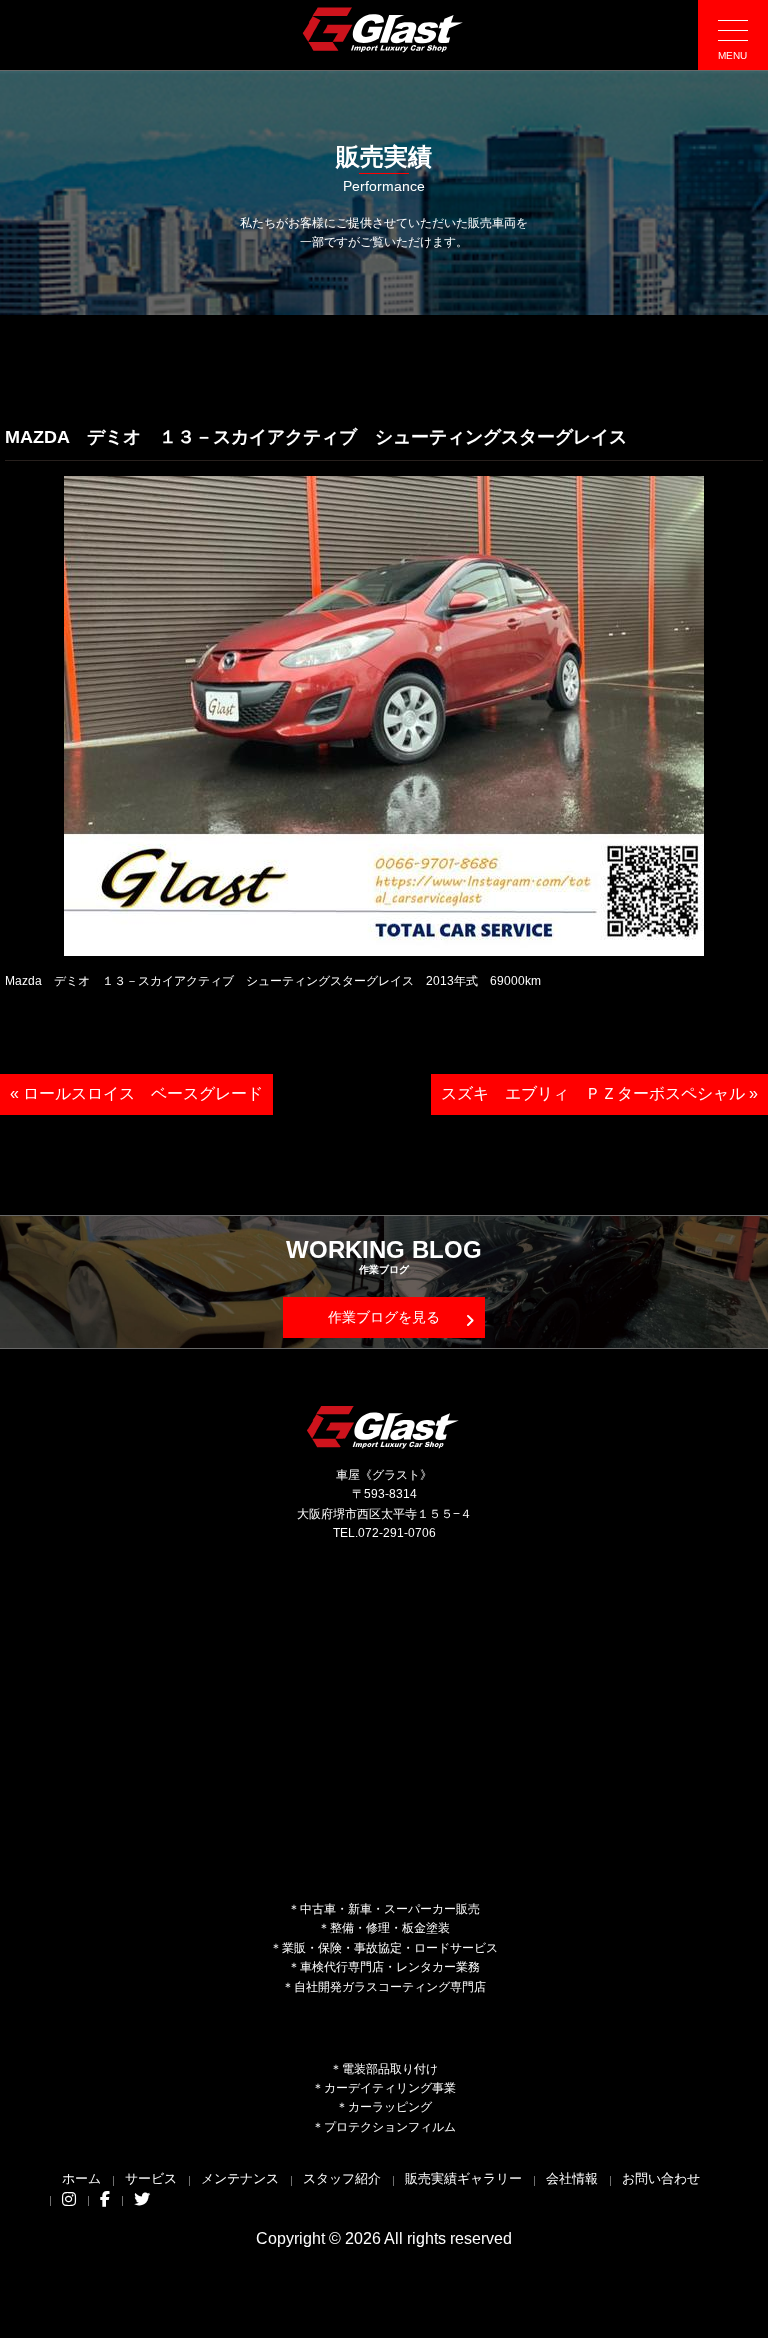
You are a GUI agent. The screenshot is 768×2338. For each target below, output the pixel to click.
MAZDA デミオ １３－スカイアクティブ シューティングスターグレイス (316, 437)
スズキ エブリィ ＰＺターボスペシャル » (599, 1093)
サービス (151, 2178)
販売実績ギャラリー (463, 2178)
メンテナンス (240, 2178)
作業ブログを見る (384, 1317)
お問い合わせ (661, 2178)
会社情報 (572, 2178)
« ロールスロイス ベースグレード (136, 1093)
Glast (384, 1426)
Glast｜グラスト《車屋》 (384, 29)
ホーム (81, 2178)
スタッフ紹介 (342, 2178)
